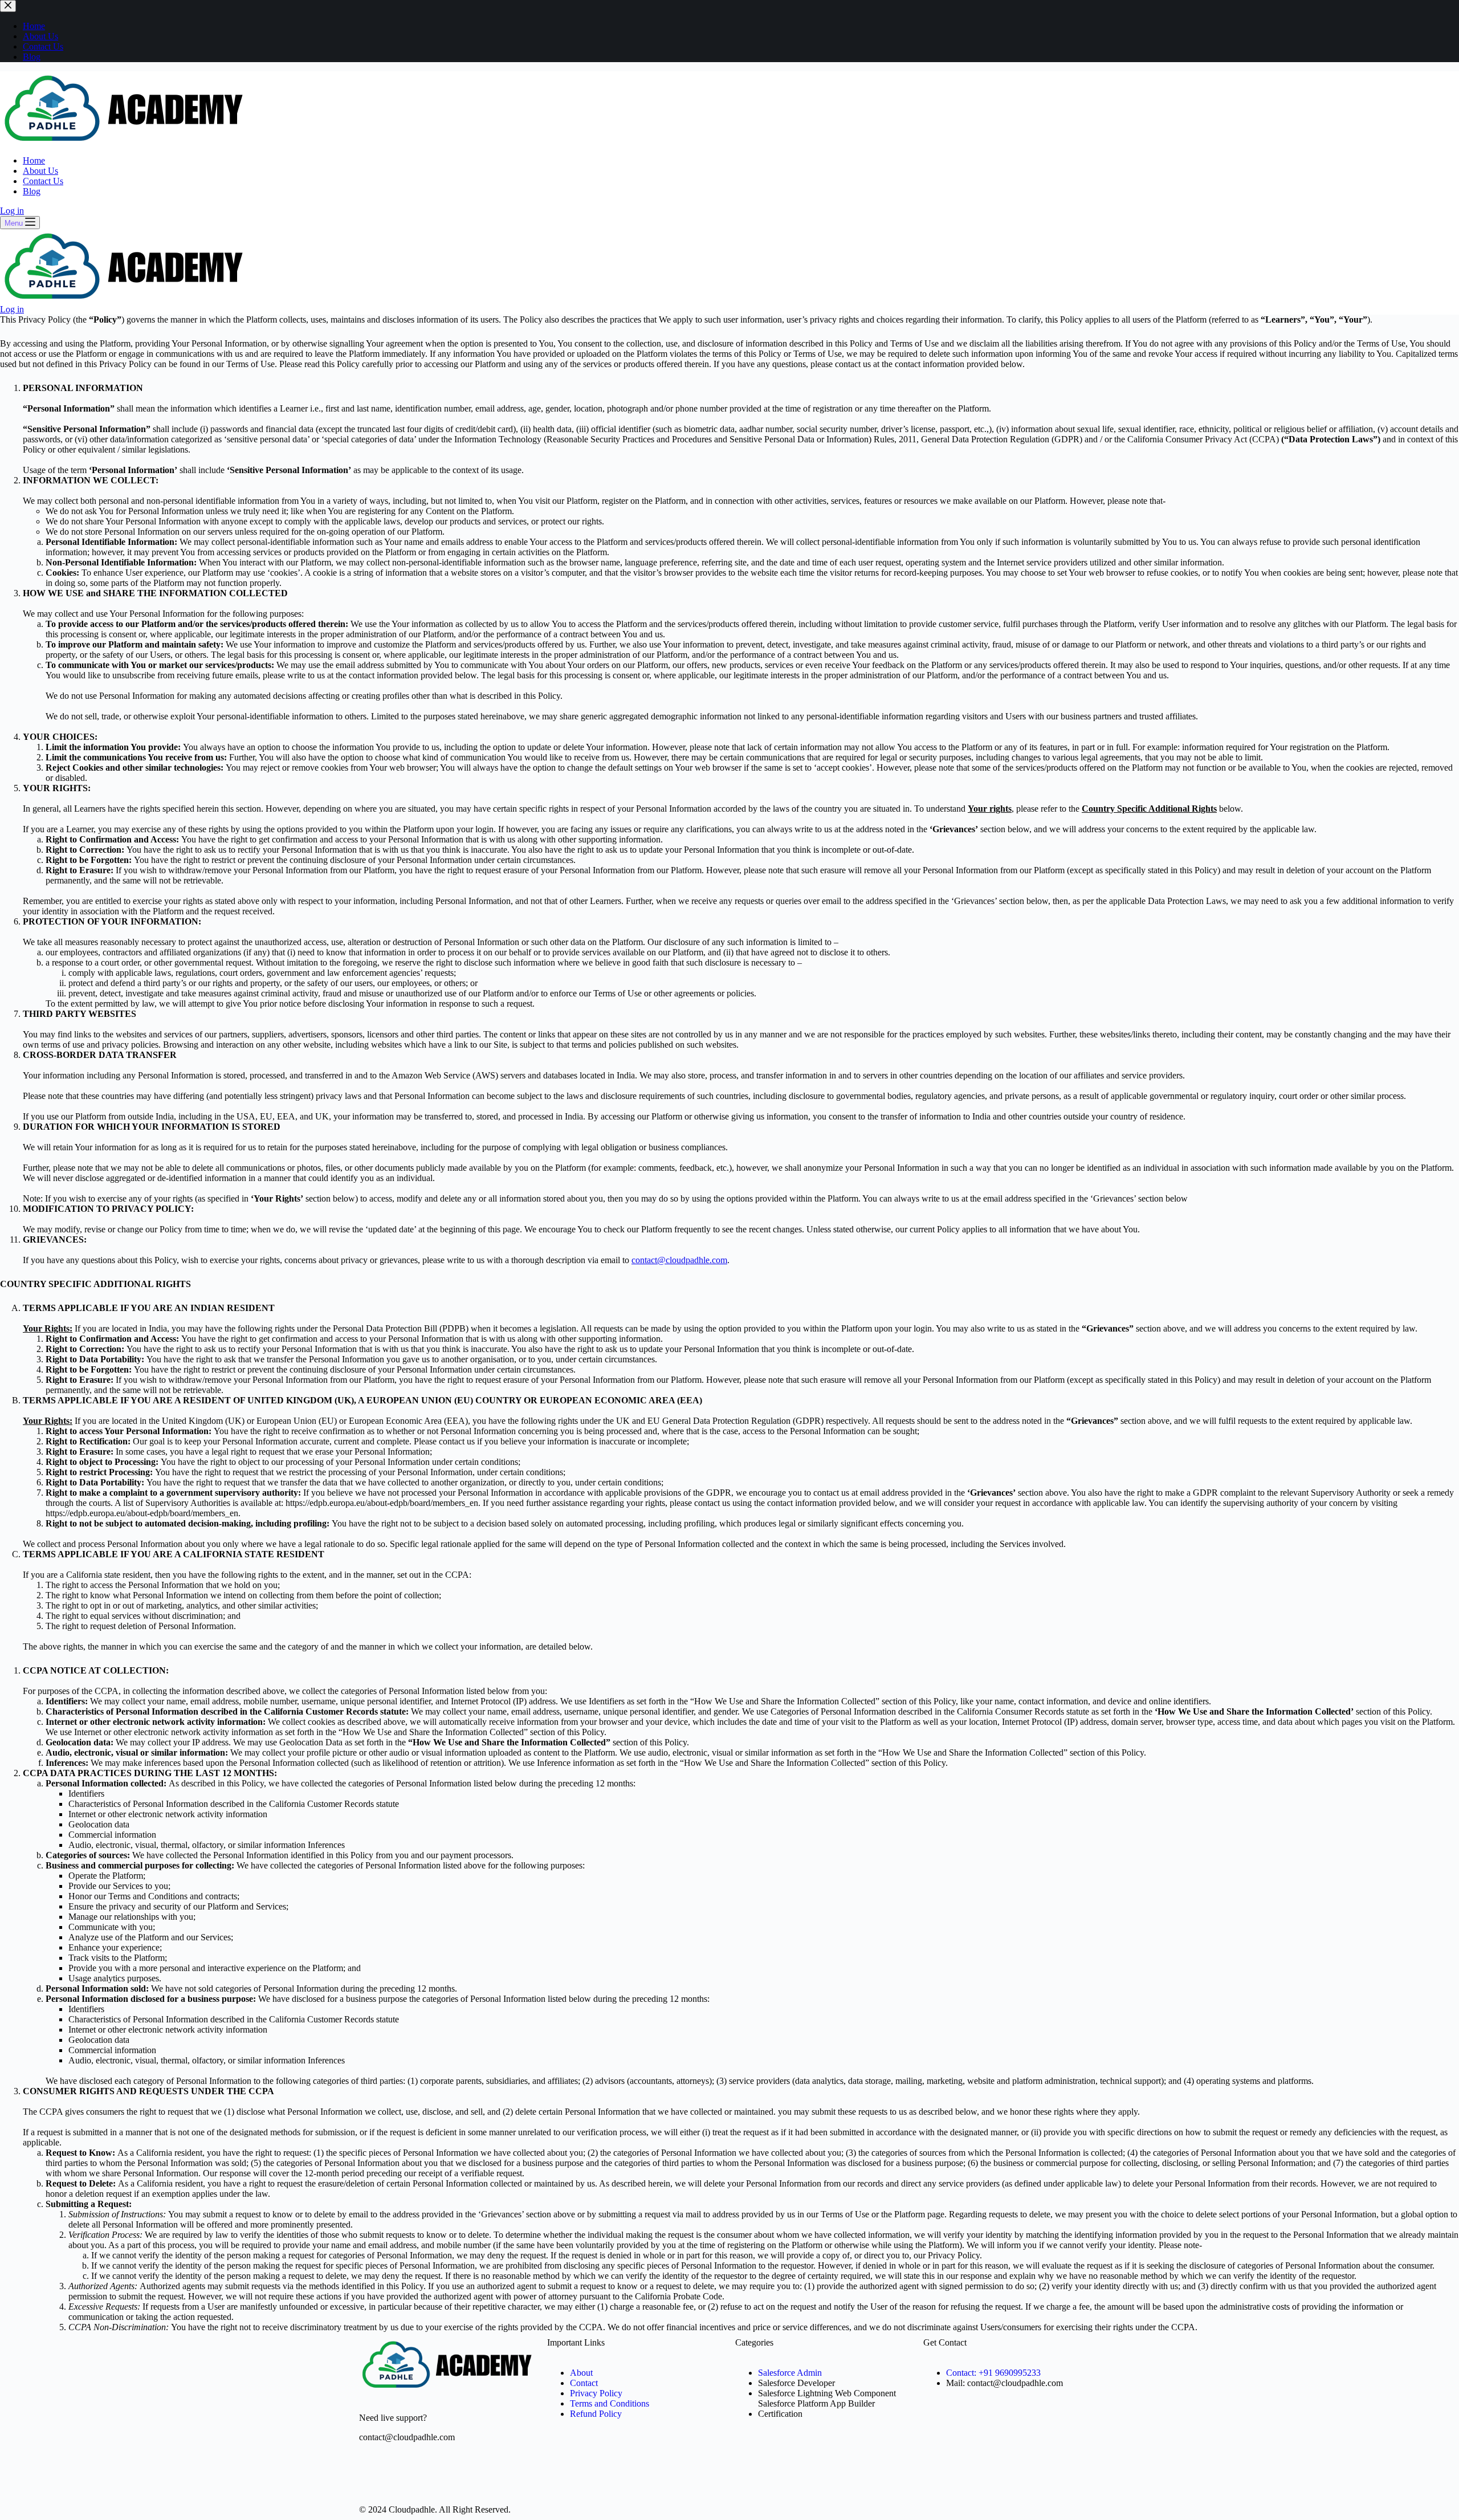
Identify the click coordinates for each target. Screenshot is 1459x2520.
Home (34, 160)
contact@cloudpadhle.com (679, 1260)
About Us (40, 171)
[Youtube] (435, 2477)
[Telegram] (373, 2477)
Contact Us (43, 181)
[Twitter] (404, 2477)
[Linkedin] (466, 2477)
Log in (12, 211)
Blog (32, 191)
